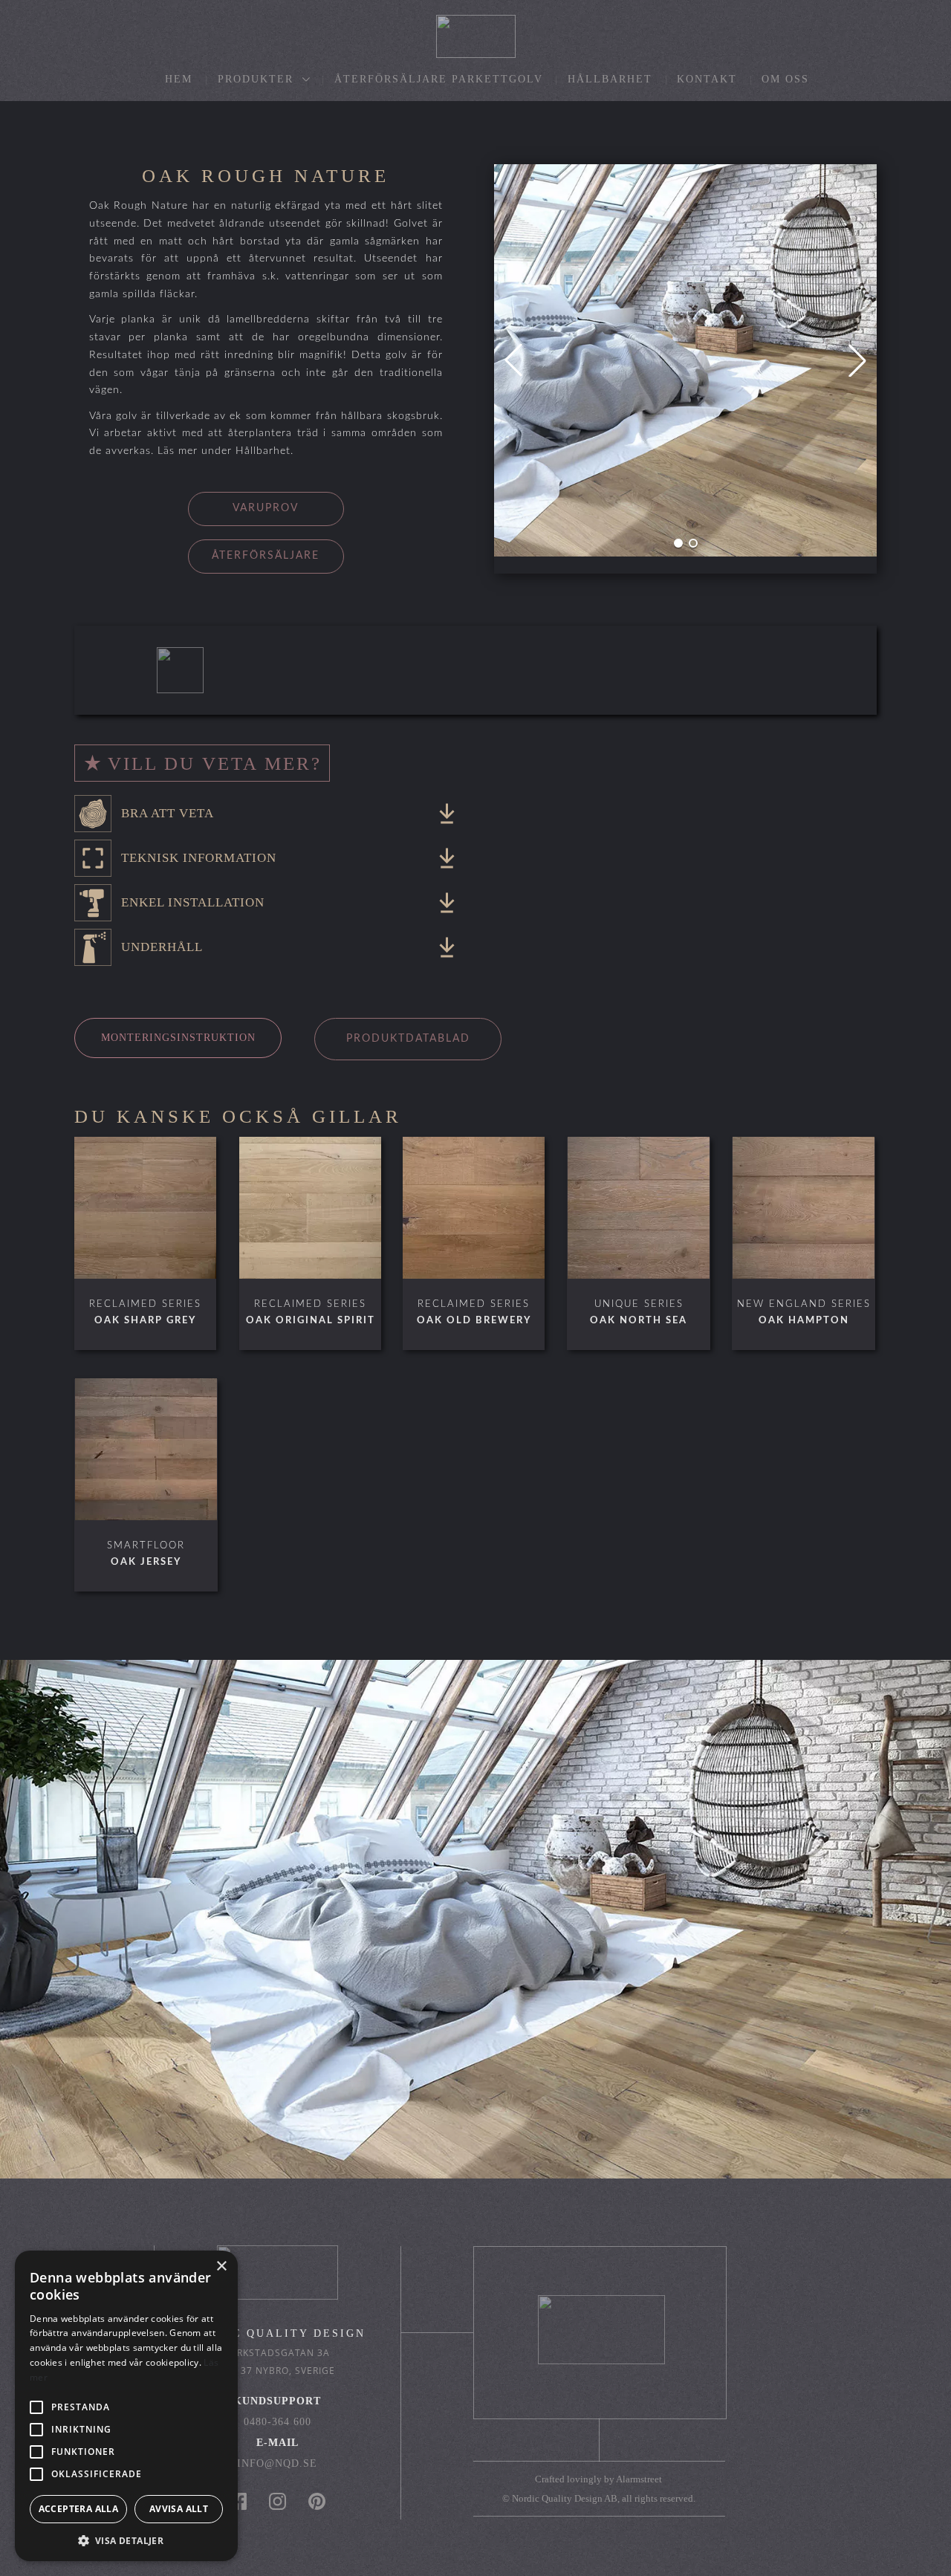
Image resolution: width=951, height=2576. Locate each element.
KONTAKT (707, 79)
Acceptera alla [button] (79, 2509)
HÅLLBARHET (610, 79)
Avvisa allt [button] (179, 2509)
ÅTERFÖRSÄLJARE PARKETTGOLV (439, 79)
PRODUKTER (258, 79)
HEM (179, 79)
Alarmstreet (639, 2479)
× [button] (221, 2267)
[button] (678, 543)
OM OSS (785, 79)
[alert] (126, 2406)
